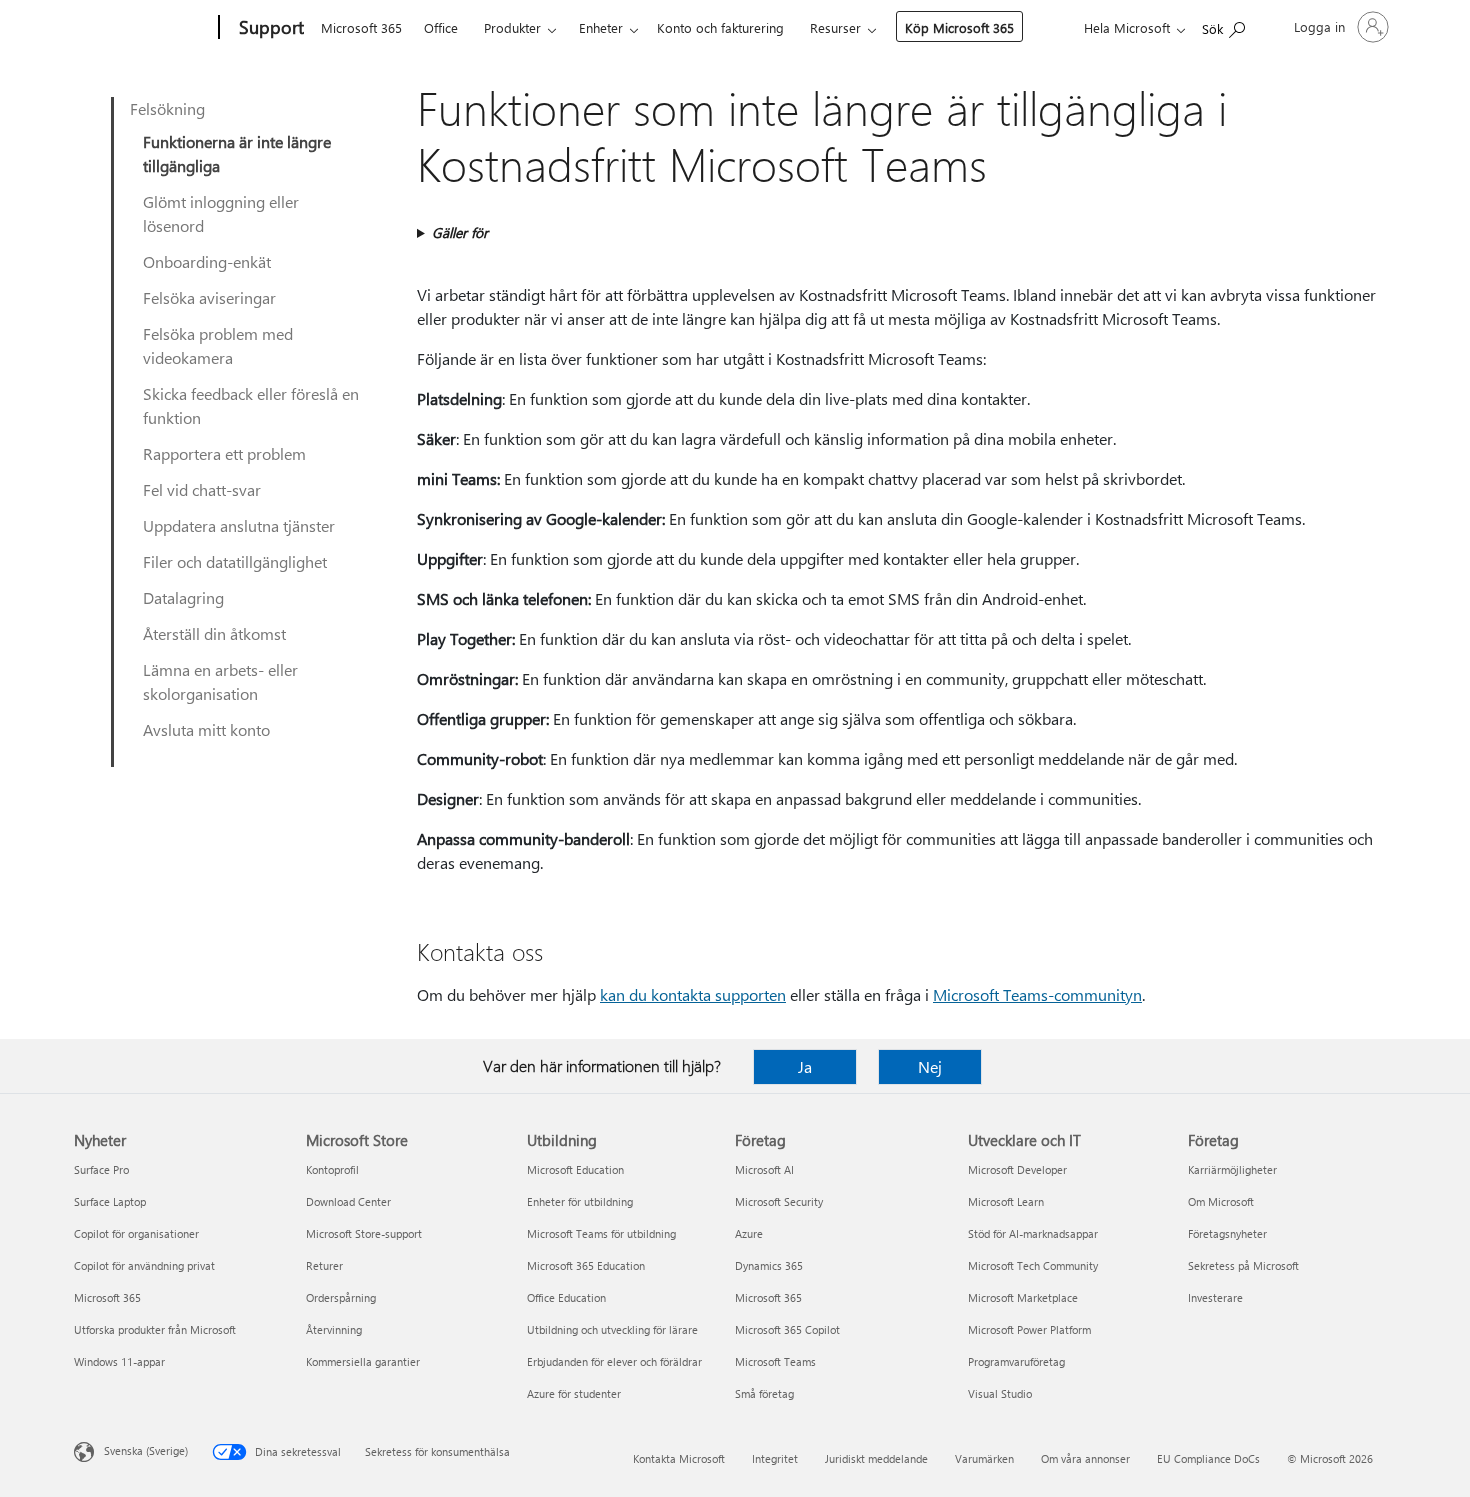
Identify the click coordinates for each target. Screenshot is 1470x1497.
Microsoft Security (779, 1201)
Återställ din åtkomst (214, 633)
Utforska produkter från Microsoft (155, 1329)
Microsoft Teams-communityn (1037, 994)
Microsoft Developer (1017, 1169)
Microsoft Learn (1006, 1201)
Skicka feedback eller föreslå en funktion (251, 405)
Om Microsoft (1221, 1201)
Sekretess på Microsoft (1243, 1265)
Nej (930, 1066)
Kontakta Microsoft (679, 1458)
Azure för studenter (574, 1393)
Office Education (566, 1297)
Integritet (775, 1458)
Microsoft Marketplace (1023, 1297)
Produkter (512, 27)
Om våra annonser (1085, 1458)
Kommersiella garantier (363, 1361)
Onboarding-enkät (207, 261)
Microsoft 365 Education (586, 1265)
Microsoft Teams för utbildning (601, 1233)
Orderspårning (341, 1297)
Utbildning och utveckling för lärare (612, 1329)
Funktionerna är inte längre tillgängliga (237, 153)
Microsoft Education (575, 1169)
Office (441, 27)
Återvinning (334, 1329)
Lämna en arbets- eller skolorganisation (220, 681)
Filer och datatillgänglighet (235, 561)
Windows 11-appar (119, 1361)
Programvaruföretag (1016, 1361)
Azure (749, 1233)
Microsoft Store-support (364, 1233)
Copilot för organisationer (136, 1233)
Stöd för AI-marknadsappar (1033, 1233)
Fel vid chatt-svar (202, 489)
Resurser (835, 27)
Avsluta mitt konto (206, 729)
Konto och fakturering (720, 27)
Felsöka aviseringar (209, 297)
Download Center (348, 1201)
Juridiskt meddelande (876, 1458)
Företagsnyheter (1227, 1233)
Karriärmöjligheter (1232, 1169)
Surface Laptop (110, 1201)
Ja (805, 1066)
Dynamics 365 (769, 1265)
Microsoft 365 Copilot (787, 1329)
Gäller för (460, 232)
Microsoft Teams (775, 1361)
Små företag (764, 1393)
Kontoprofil (332, 1169)
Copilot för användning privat (144, 1265)
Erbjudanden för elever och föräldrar (614, 1361)
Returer (324, 1265)
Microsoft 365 (361, 27)
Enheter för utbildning (580, 1201)
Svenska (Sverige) (146, 1450)
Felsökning (167, 108)
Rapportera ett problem (224, 453)
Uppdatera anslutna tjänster (239, 525)
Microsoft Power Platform (1029, 1329)
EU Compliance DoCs (1208, 1458)
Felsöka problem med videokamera (218, 345)
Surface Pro (101, 1169)
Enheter (601, 27)
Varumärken (984, 1458)
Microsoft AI (764, 1169)
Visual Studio (1000, 1393)
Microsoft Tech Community (1033, 1265)
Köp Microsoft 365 (959, 27)
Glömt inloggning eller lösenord (221, 213)
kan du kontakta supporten (693, 994)
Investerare (1215, 1297)
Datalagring (183, 597)
